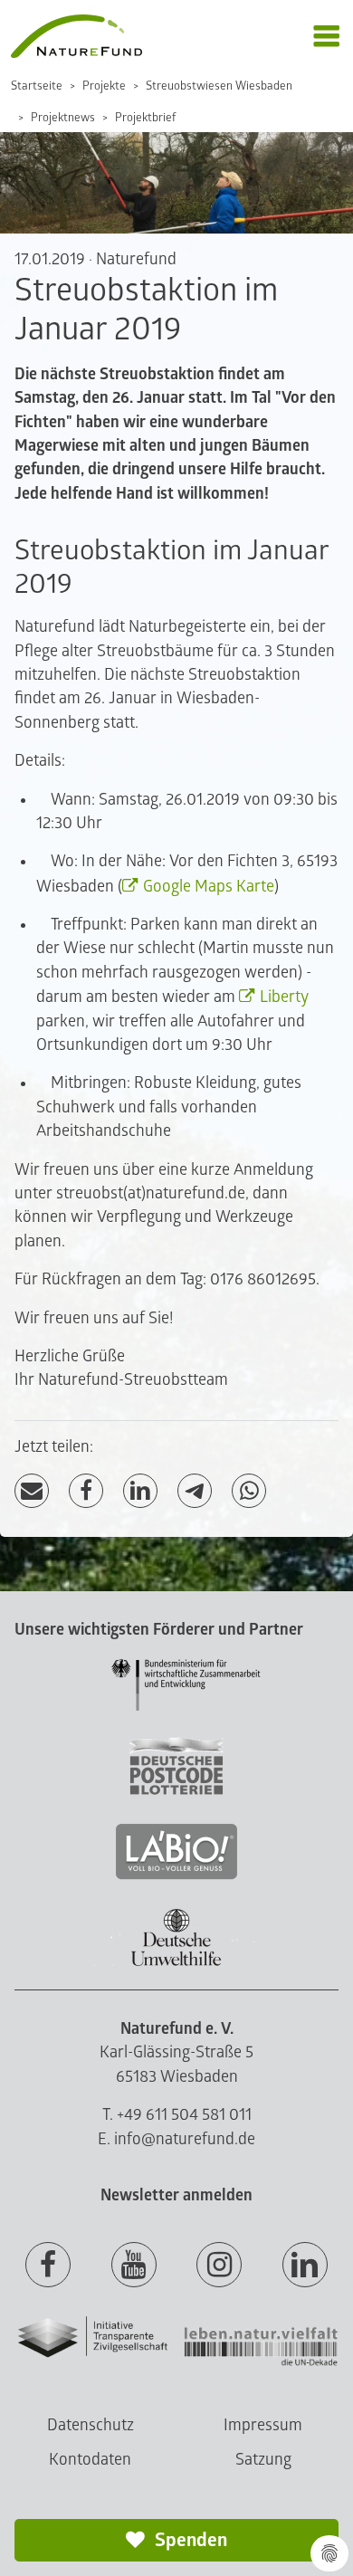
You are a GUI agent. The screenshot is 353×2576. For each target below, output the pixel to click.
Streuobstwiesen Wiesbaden (219, 86)
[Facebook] (86, 1491)
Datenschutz (91, 2425)
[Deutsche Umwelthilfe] (176, 1963)
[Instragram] (219, 2266)
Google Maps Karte (209, 887)
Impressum (263, 2425)
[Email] (32, 1491)
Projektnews (63, 118)
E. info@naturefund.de (176, 2139)
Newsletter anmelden (176, 2195)
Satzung (263, 2460)
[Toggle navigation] (326, 37)
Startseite (37, 86)
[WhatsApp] (249, 1491)
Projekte (104, 86)
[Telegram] (195, 1491)
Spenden (189, 2540)
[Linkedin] (305, 2266)
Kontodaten (90, 2460)
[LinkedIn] (140, 1491)
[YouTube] (134, 2266)
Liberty (284, 997)
